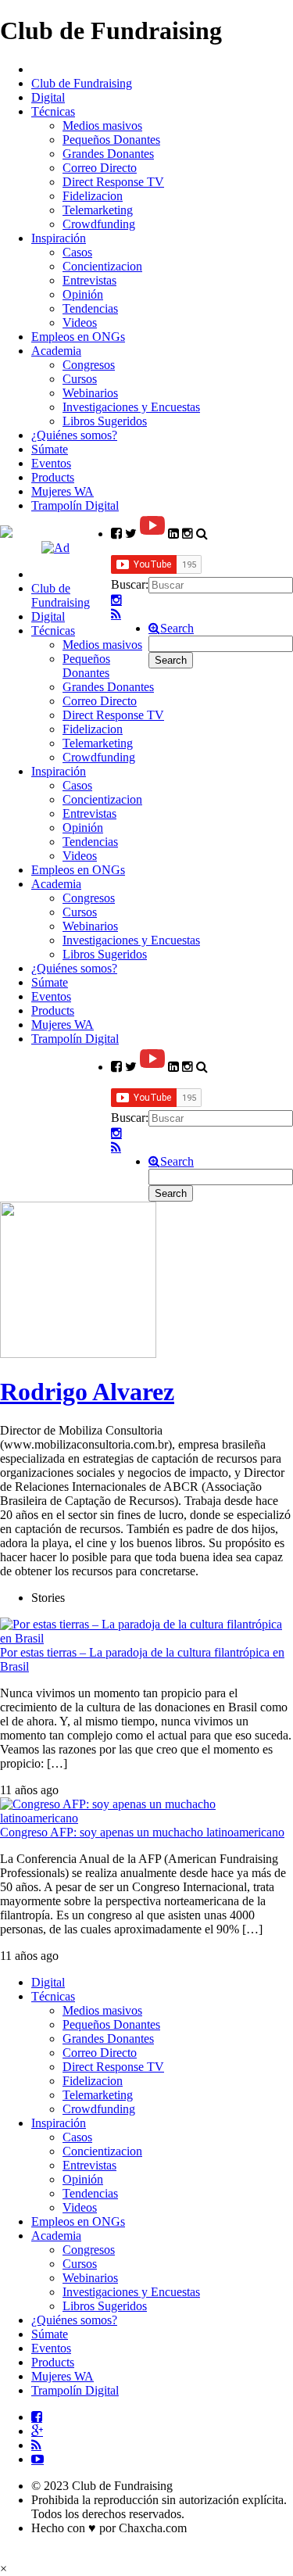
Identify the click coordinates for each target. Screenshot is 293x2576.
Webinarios (90, 393)
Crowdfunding (99, 224)
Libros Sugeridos (105, 421)
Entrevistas (89, 280)
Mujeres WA (63, 491)
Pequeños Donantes (111, 140)
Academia (56, 351)
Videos (80, 322)
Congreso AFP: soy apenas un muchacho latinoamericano (142, 1832)
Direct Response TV (113, 182)
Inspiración (59, 238)
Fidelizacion (93, 196)
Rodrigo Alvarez (87, 1392)
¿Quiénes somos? (74, 435)
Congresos (89, 365)
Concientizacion (102, 266)
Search (177, 629)
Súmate (50, 449)
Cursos (80, 379)
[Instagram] (116, 600)
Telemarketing (98, 210)
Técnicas (53, 111)
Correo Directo (100, 168)
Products (53, 477)
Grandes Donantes (108, 154)
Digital (48, 97)
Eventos (51, 463)
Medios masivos (102, 125)
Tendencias (90, 308)
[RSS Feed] (116, 614)
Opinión (83, 294)
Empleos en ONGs (78, 337)
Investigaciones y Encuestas (131, 407)
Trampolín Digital (75, 505)
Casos (77, 252)
